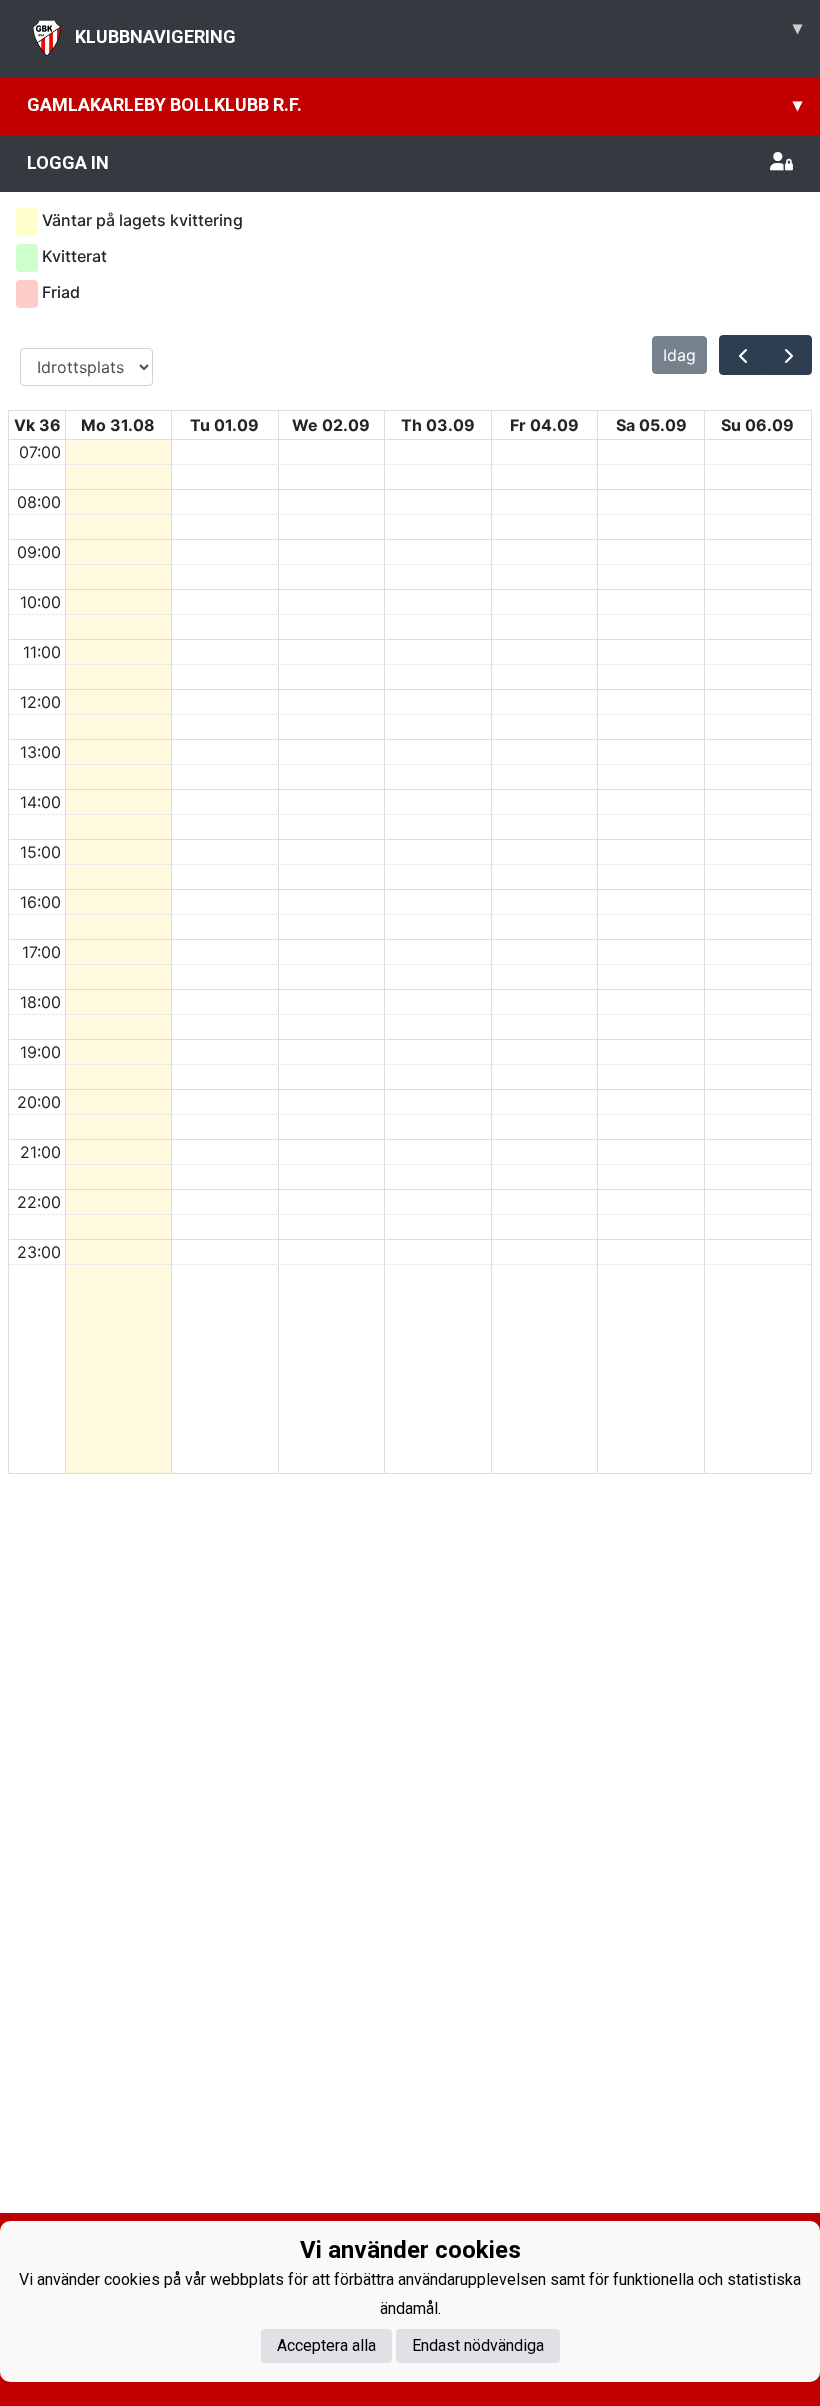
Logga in (68, 162)
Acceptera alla (326, 2345)
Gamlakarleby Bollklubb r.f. (414, 104)
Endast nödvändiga (478, 2345)
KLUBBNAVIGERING (438, 32)
